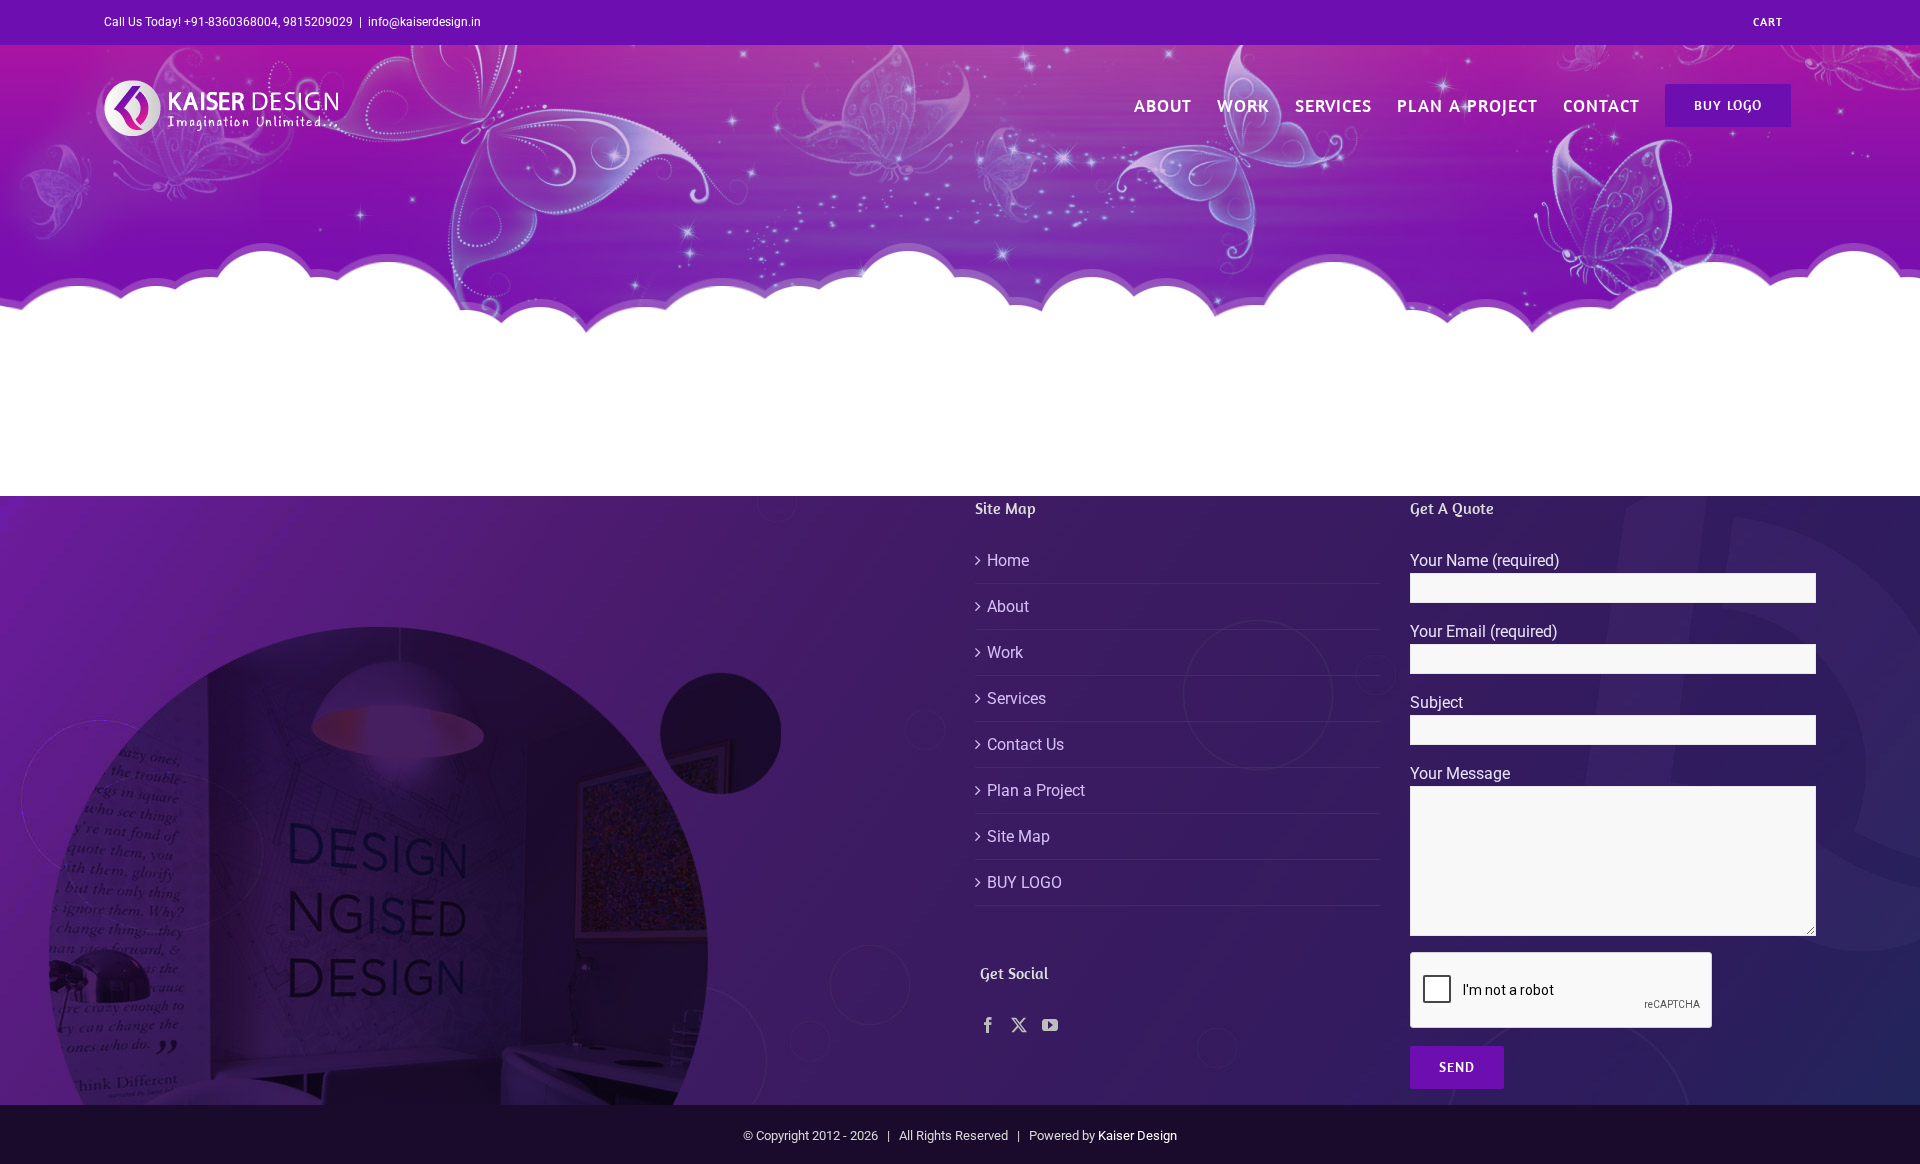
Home (1008, 560)
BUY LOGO (1024, 882)
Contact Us (1025, 744)
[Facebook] (988, 1025)
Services (1016, 698)
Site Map (1018, 836)
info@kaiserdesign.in (424, 22)
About (1008, 606)
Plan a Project (1036, 790)
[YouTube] (1050, 1025)
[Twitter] (1019, 1025)
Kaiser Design (1137, 1135)
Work (1005, 652)
